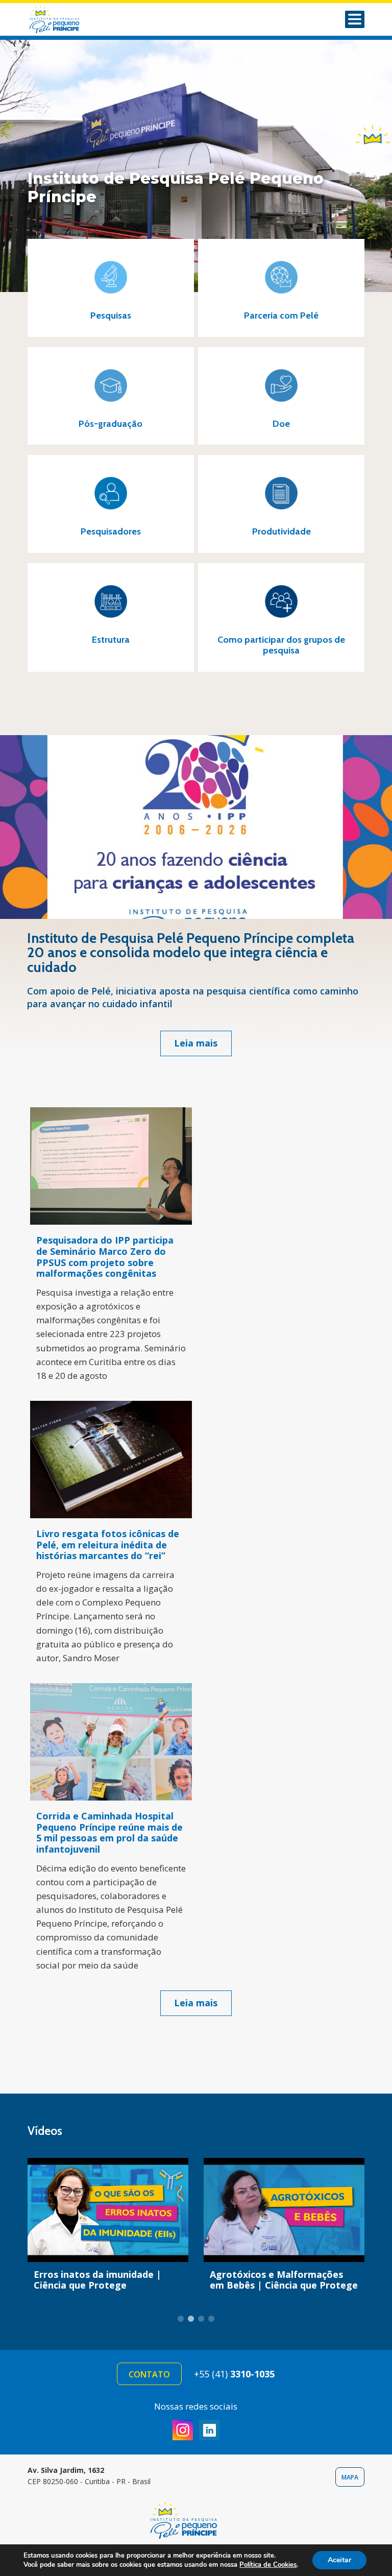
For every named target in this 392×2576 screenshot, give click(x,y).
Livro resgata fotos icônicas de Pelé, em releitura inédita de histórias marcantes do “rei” (108, 1545)
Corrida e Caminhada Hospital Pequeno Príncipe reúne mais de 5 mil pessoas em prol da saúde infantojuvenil (109, 1832)
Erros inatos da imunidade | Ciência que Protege (97, 2280)
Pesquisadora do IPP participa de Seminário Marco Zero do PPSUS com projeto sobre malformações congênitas (105, 1257)
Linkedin (209, 2430)
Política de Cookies (268, 2565)
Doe (373, 134)
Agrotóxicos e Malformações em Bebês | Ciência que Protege (284, 2280)
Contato (149, 2374)
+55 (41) (234, 2374)
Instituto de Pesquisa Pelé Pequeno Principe (68, 19)
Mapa (350, 2477)
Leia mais (196, 1043)
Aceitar (339, 2560)
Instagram (183, 2430)
